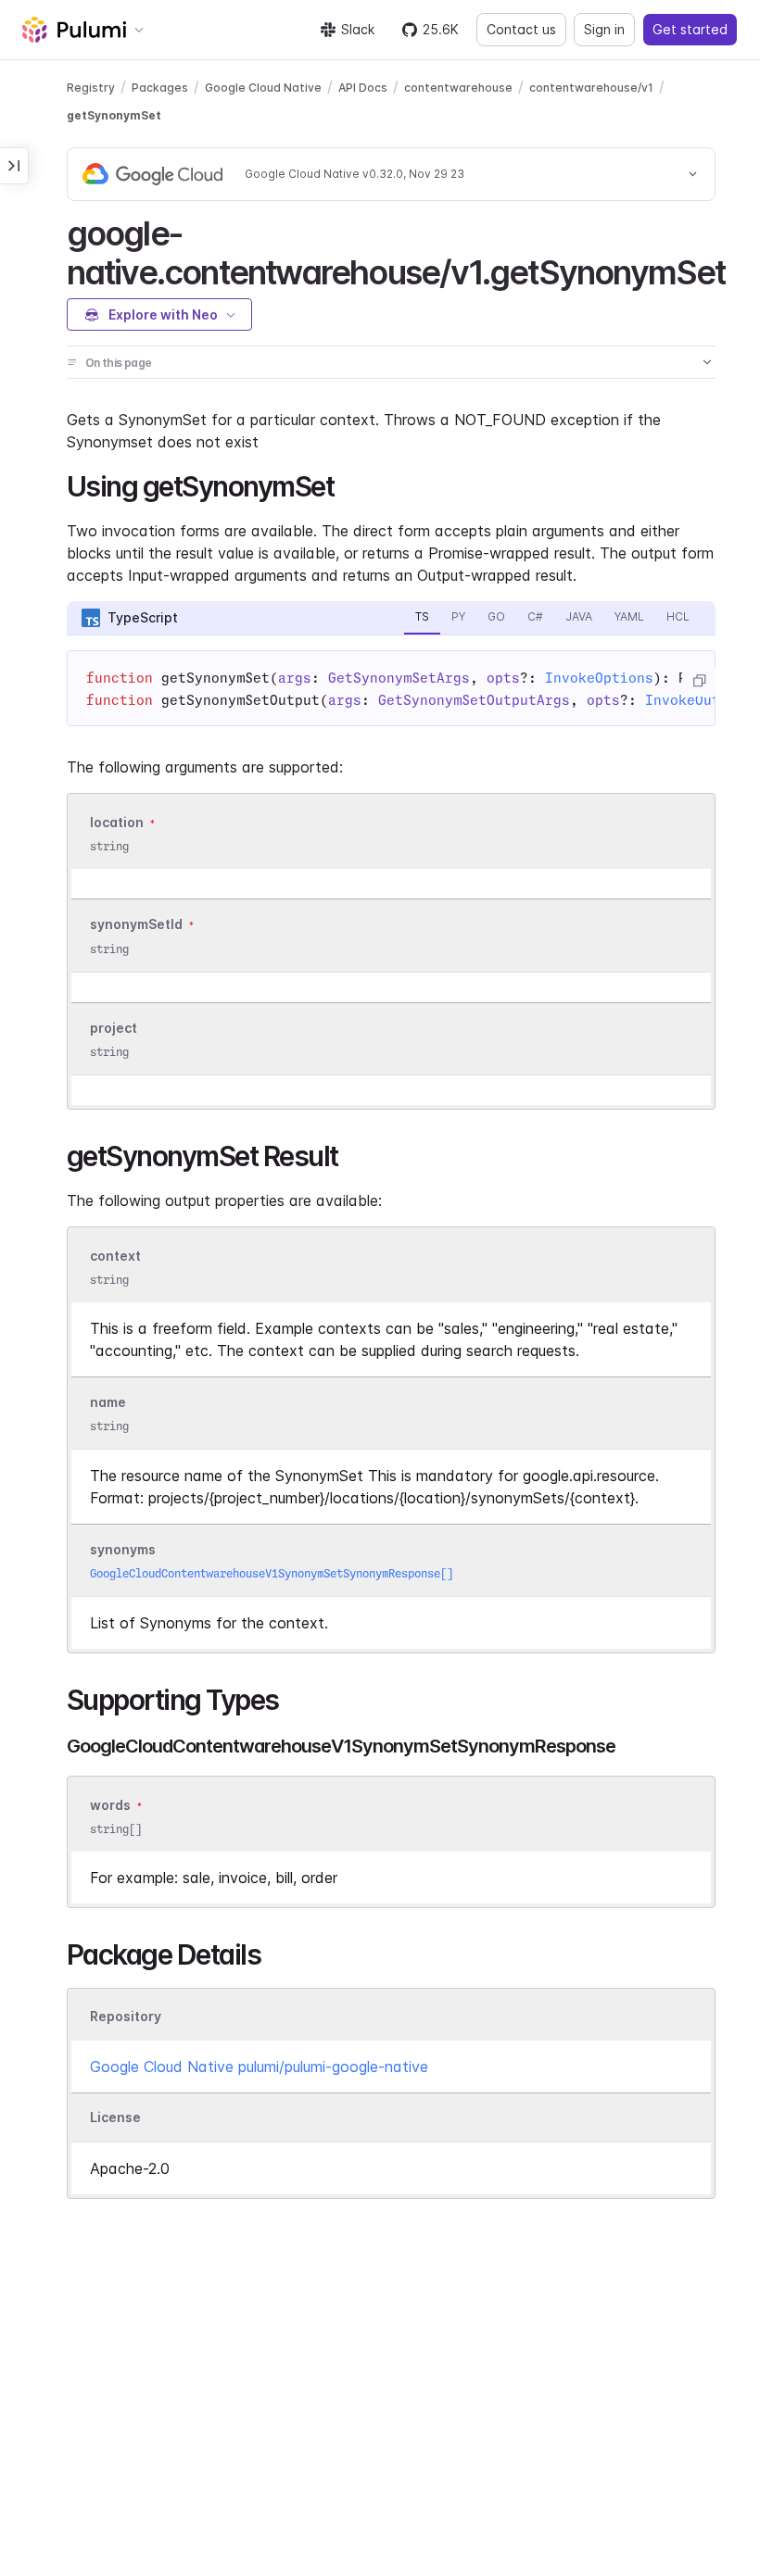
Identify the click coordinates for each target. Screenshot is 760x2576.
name (108, 1402)
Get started (690, 29)
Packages (160, 88)
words (110, 1805)
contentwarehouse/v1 (591, 88)
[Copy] (699, 681)
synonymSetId (136, 925)
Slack (358, 29)
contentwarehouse (458, 88)
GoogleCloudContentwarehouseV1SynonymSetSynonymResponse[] (272, 1573)
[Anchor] (742, 270)
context (115, 1256)
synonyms (123, 1549)
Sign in (604, 29)
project (114, 1028)
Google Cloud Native (263, 88)
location (117, 822)
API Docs (363, 88)
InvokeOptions (599, 678)
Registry (91, 88)
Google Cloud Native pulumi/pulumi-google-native (259, 2067)
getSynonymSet (114, 115)
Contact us (521, 29)
